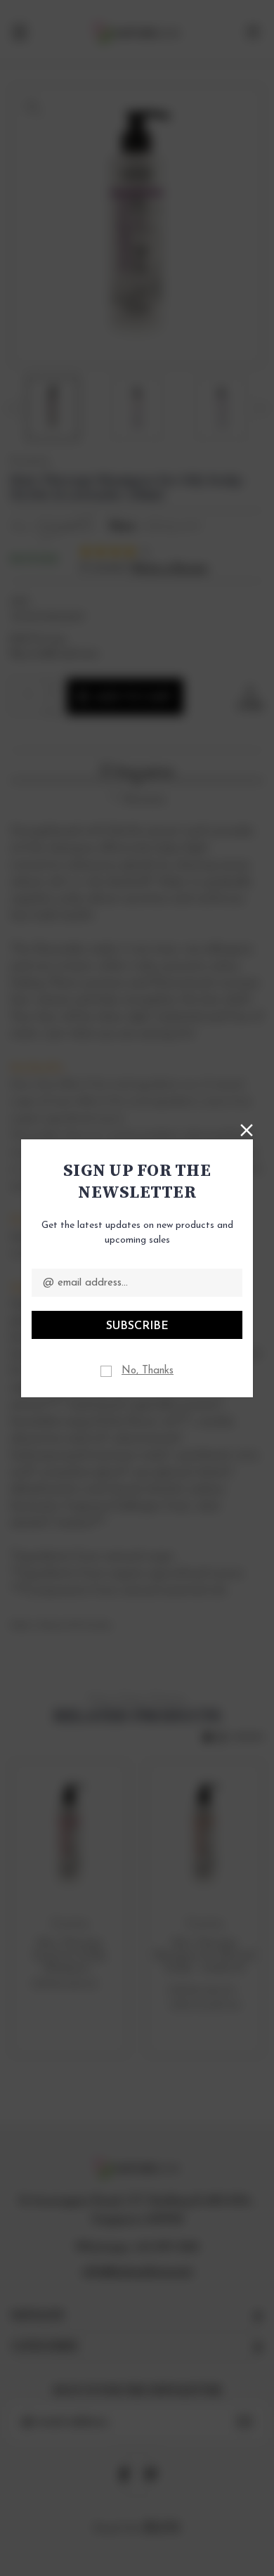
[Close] (247, 1129)
